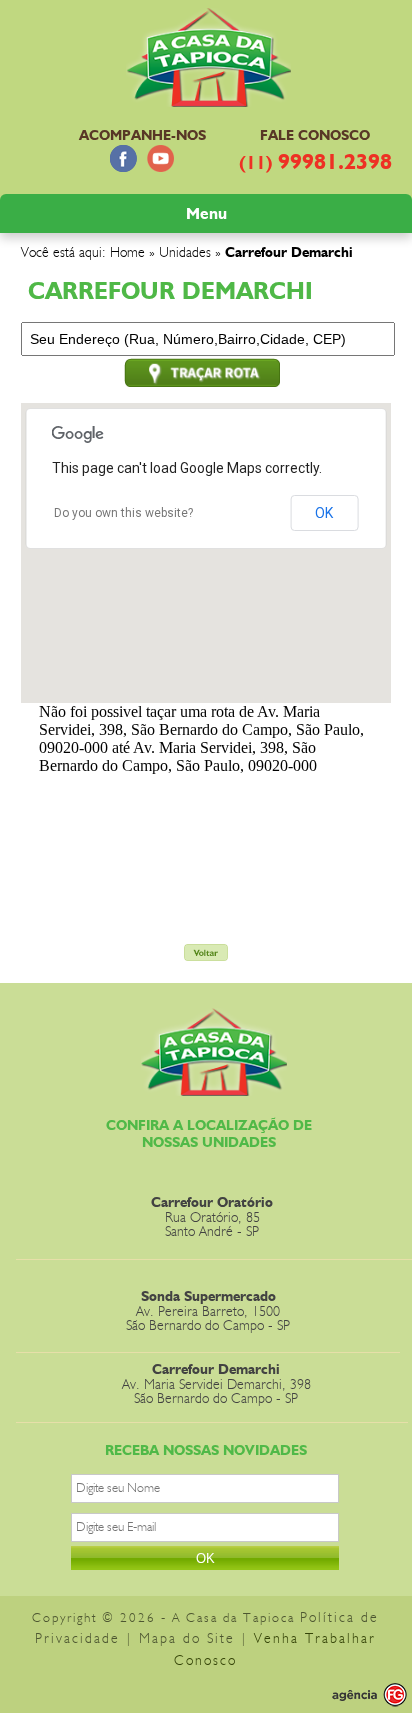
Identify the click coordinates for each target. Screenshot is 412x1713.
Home (127, 253)
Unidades (185, 253)
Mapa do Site (187, 1639)
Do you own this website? (123, 513)
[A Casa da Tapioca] (211, 96)
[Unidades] (206, 955)
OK (324, 513)
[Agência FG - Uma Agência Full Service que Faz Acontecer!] (353, 1695)
